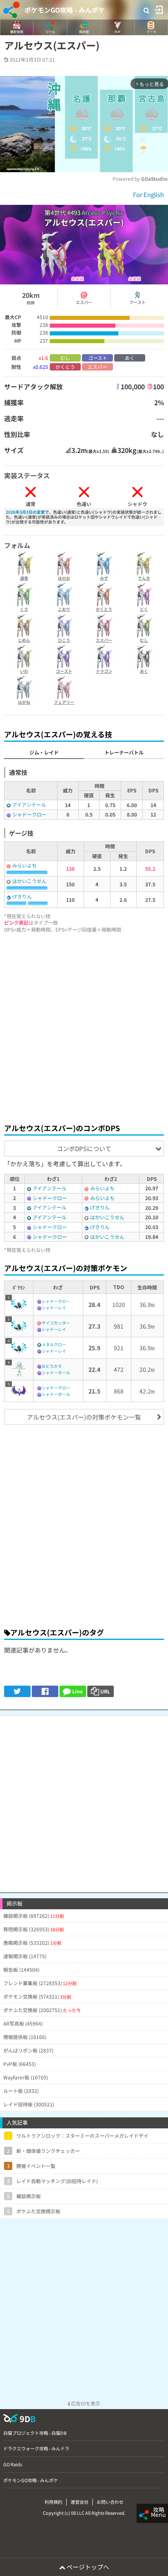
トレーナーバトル (124, 752)
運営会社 (80, 2502)
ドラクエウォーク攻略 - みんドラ (36, 2448)
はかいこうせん (29, 881)
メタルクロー (54, 1344)
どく (144, 609)
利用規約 (53, 2502)
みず (104, 578)
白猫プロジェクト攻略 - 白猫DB (35, 2433)
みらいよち (24, 865)
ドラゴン (104, 671)
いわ (24, 671)
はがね (24, 702)
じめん (24, 640)
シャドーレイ (54, 1308)
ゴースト (64, 671)
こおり (64, 609)
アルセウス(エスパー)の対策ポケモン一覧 (84, 1417)
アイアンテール (29, 804)
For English (148, 194)
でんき (144, 578)
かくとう (104, 609)
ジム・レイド (44, 752)
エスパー (104, 640)
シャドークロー (29, 814)
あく (144, 671)
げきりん (22, 896)
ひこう (64, 640)
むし (144, 640)
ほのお (64, 578)
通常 (24, 578)
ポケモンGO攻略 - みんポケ (65, 10)
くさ (24, 609)
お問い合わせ (110, 2502)
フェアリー (64, 702)
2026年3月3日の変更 (25, 512)
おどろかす (52, 1366)
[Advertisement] (84, 1026)
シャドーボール (56, 1372)
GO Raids (13, 2464)
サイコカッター (56, 1323)
